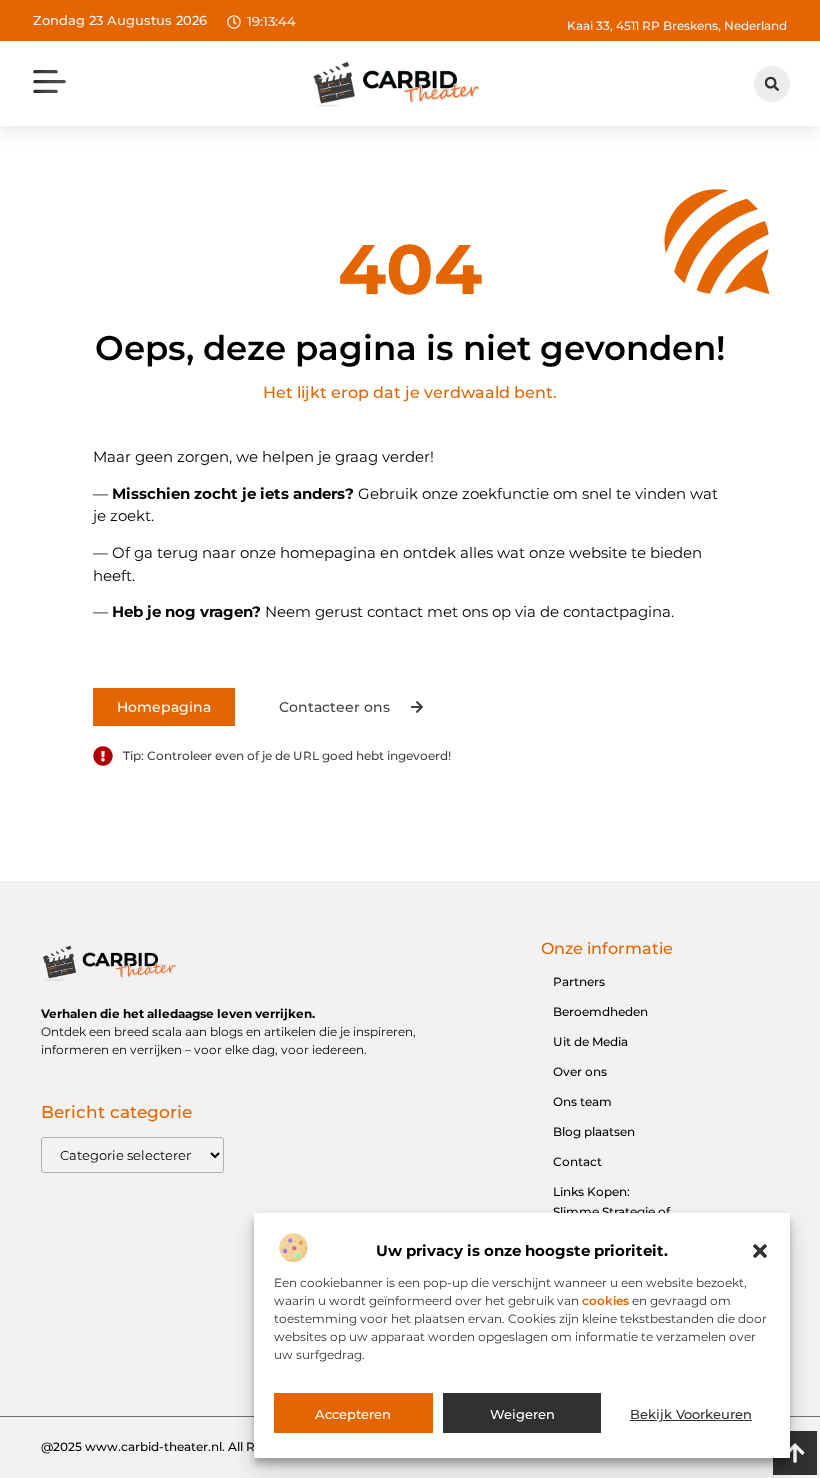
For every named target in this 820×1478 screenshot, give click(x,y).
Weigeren (522, 1414)
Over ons (580, 1071)
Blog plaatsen (594, 1131)
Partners (579, 981)
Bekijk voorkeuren (691, 1414)
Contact (577, 1161)
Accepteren (353, 1414)
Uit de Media (590, 1041)
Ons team (582, 1101)
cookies (605, 1300)
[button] (760, 1251)
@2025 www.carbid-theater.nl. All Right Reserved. (191, 1446)
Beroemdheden (600, 1011)
